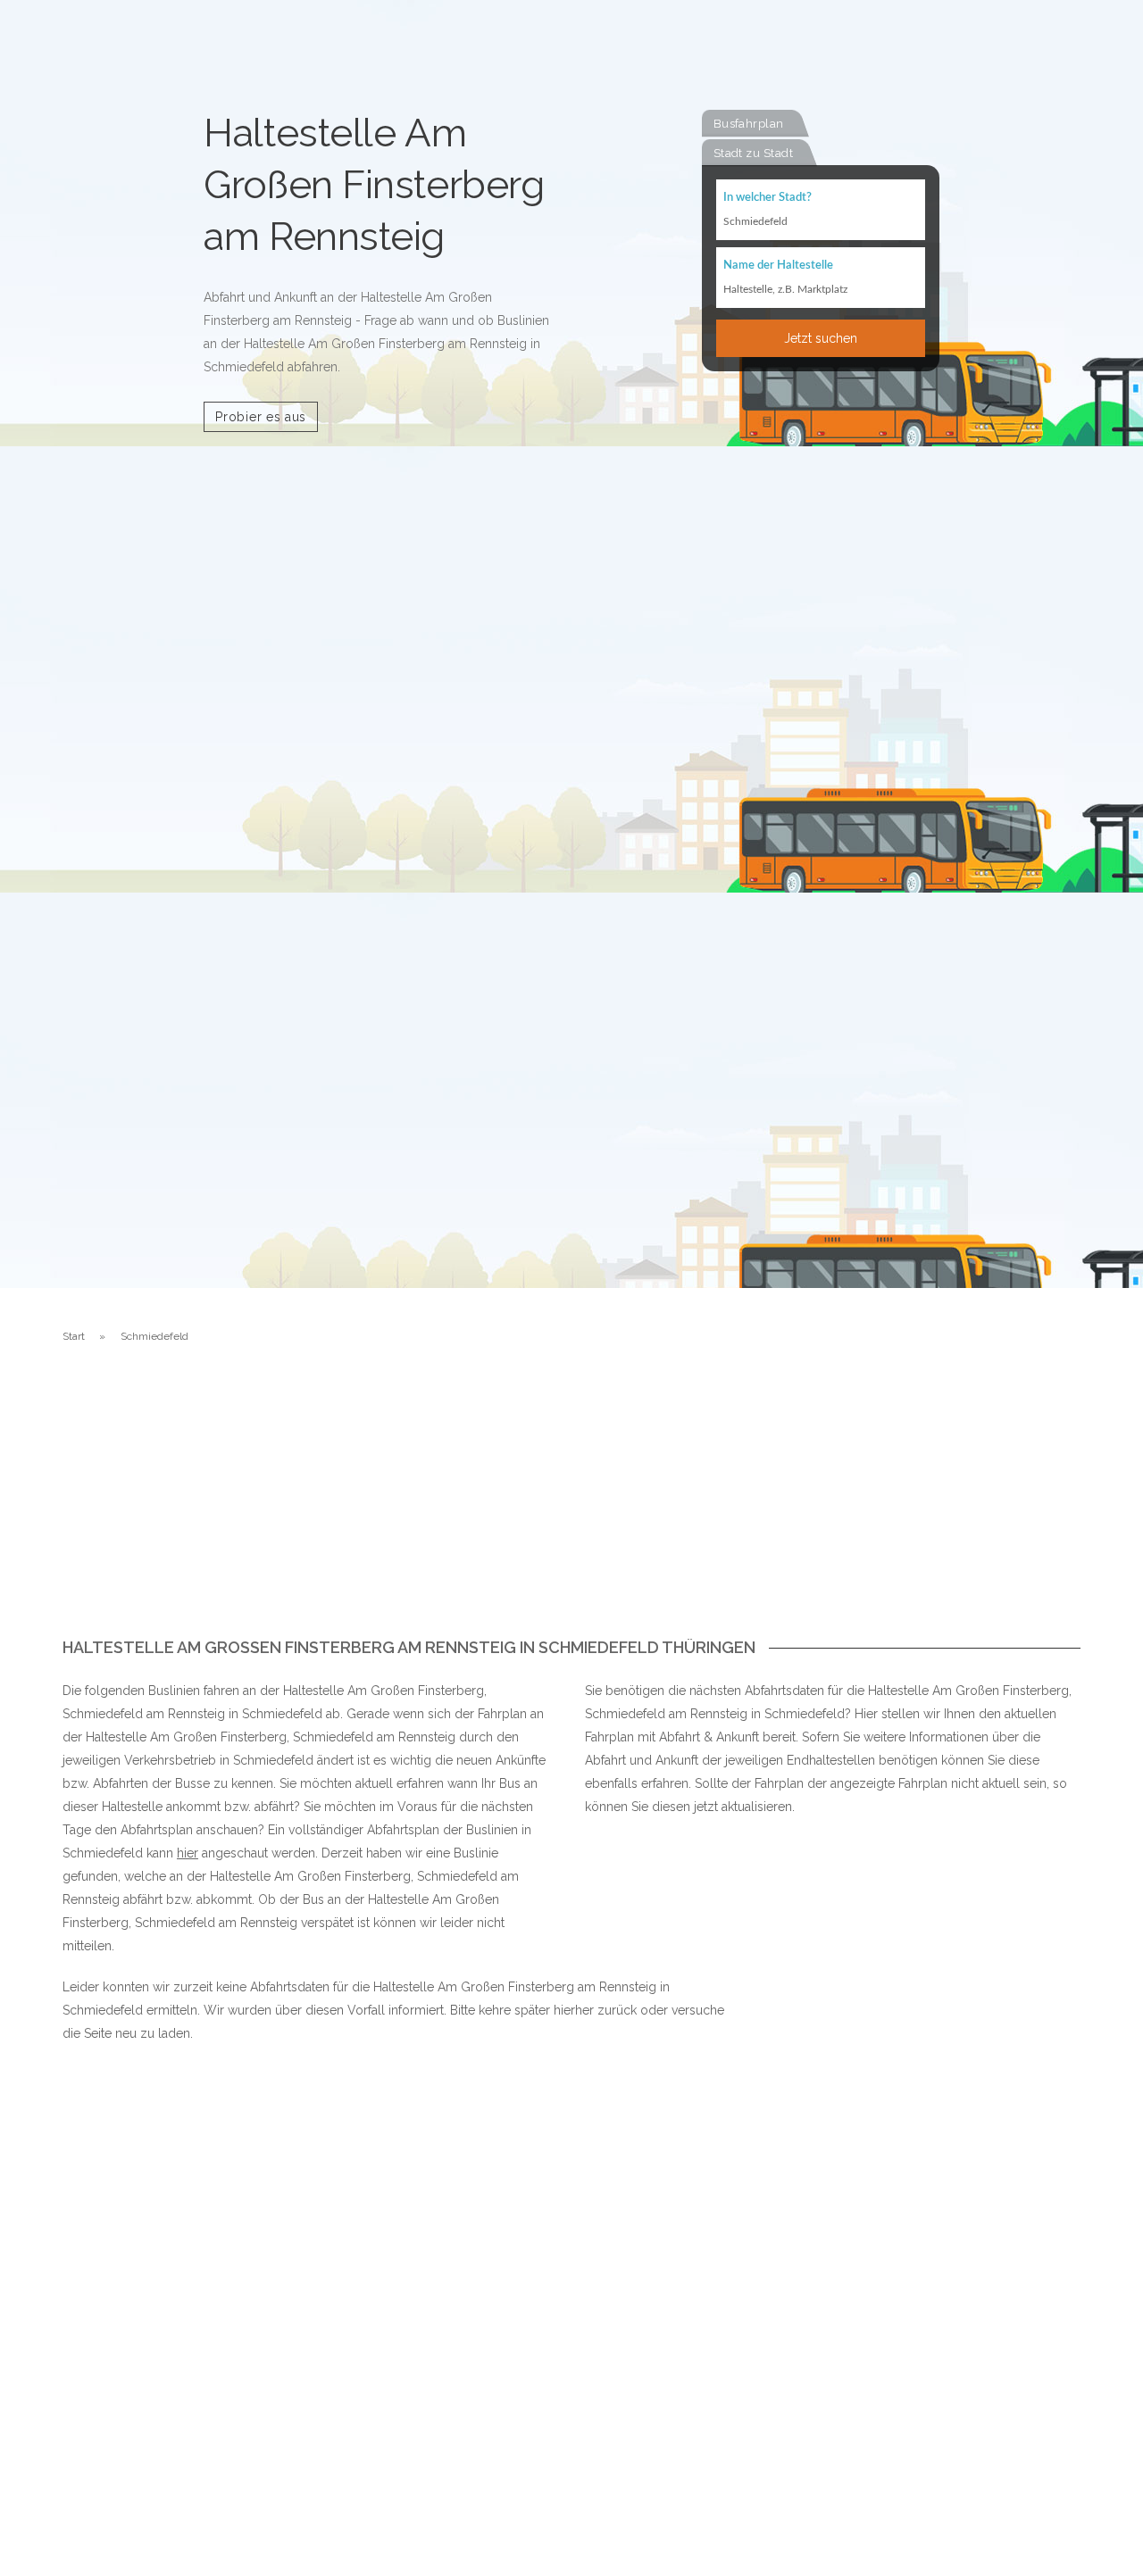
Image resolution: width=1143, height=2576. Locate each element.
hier (188, 1853)
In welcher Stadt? (768, 198)
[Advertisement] (571, 1505)
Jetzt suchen (821, 338)
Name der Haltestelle (778, 266)
